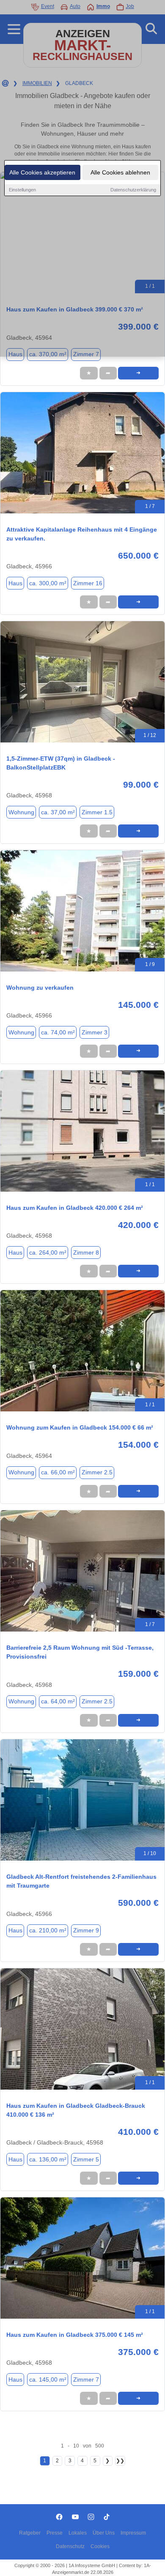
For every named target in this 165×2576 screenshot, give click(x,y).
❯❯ (120, 2461)
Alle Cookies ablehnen (120, 172)
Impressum (133, 2533)
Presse (55, 2533)
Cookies (100, 2546)
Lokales (78, 2533)
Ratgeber (30, 2533)
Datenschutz (70, 2546)
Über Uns (104, 2533)
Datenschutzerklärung (133, 190)
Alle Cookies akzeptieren (42, 172)
